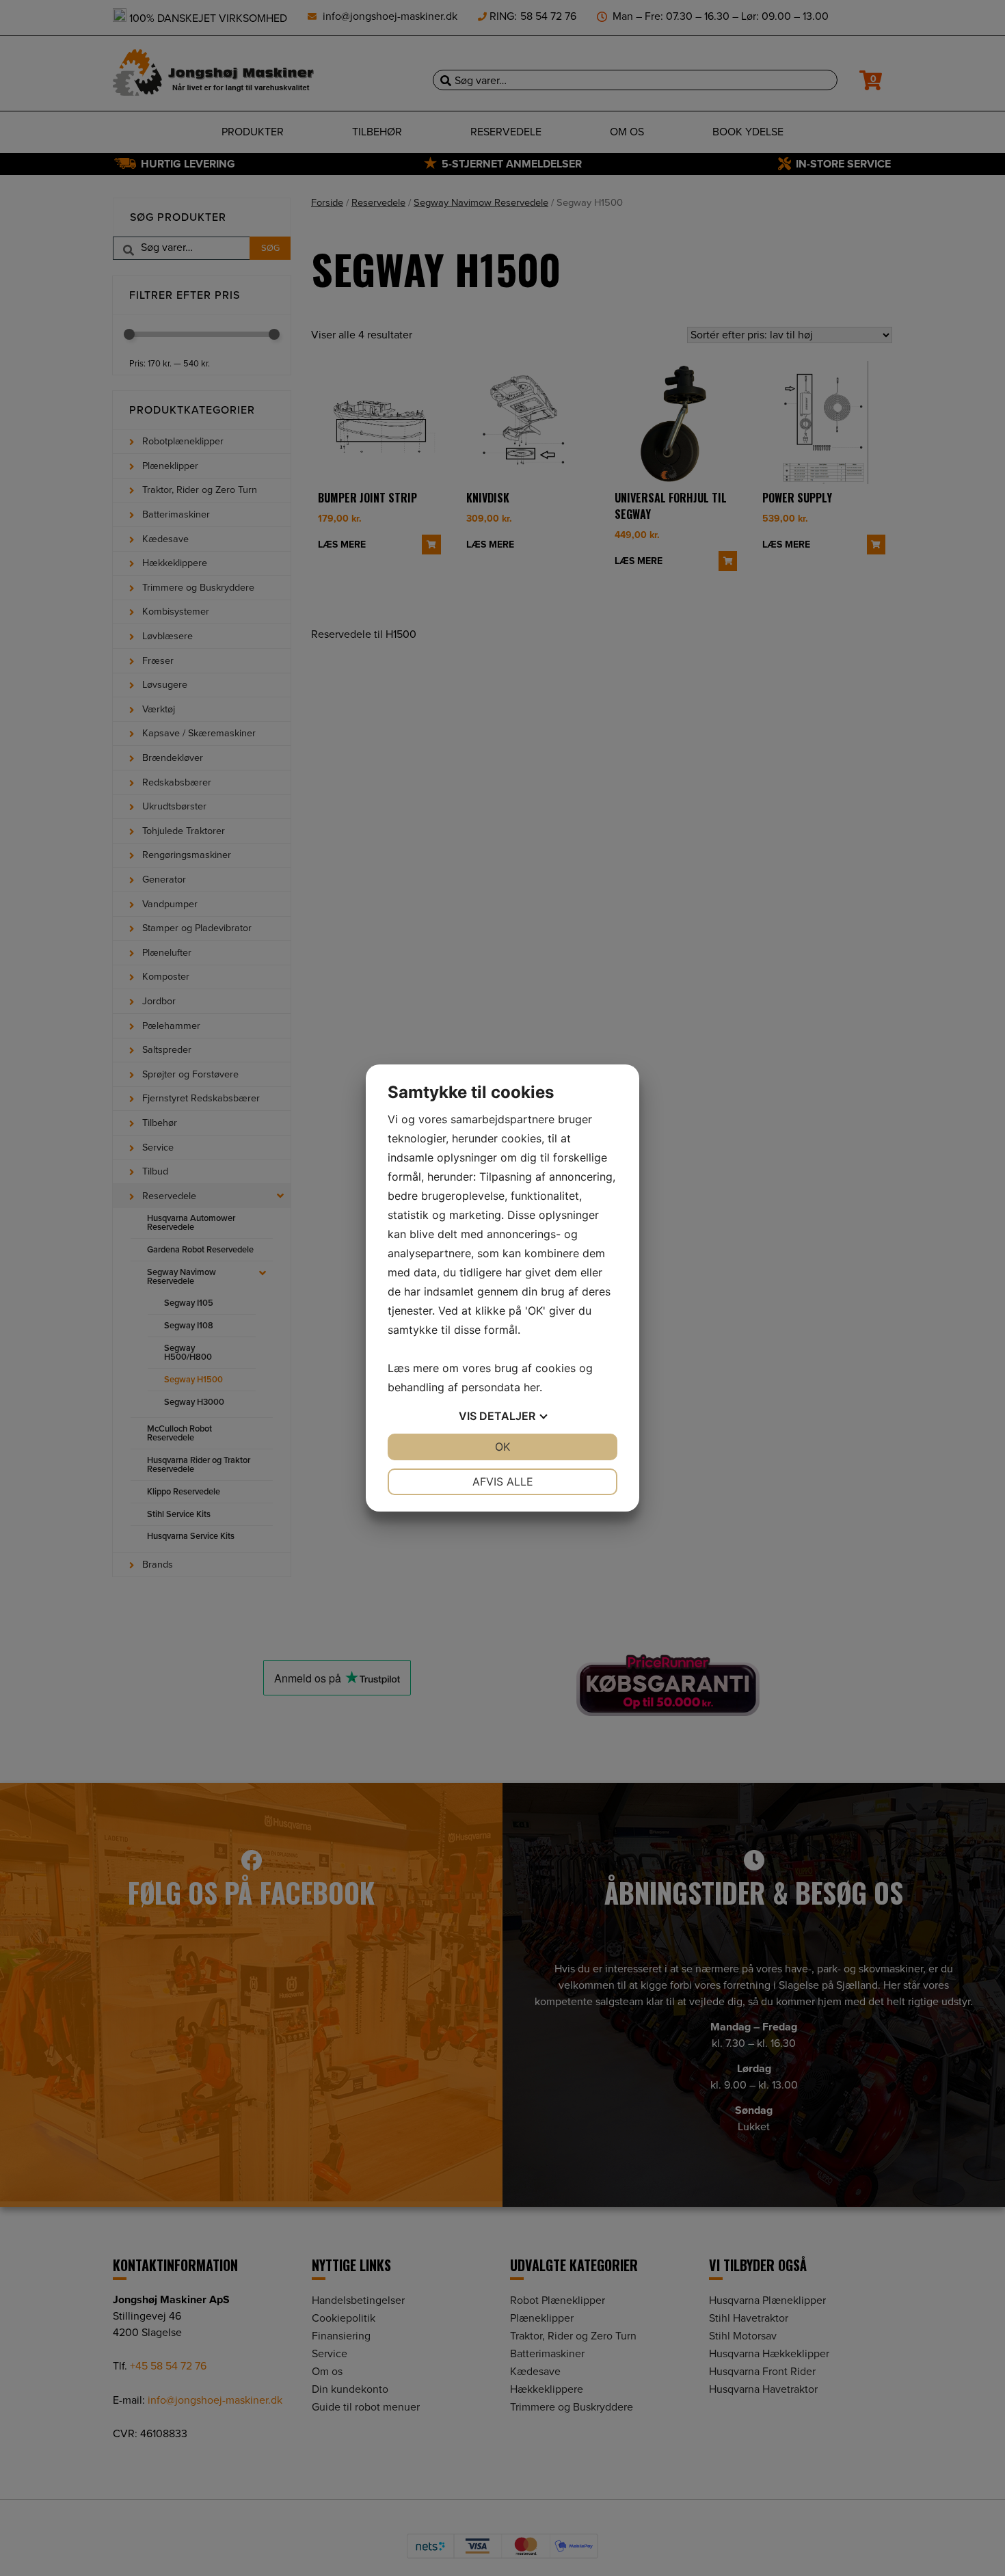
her (532, 1387)
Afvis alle (503, 1481)
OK (502, 1447)
